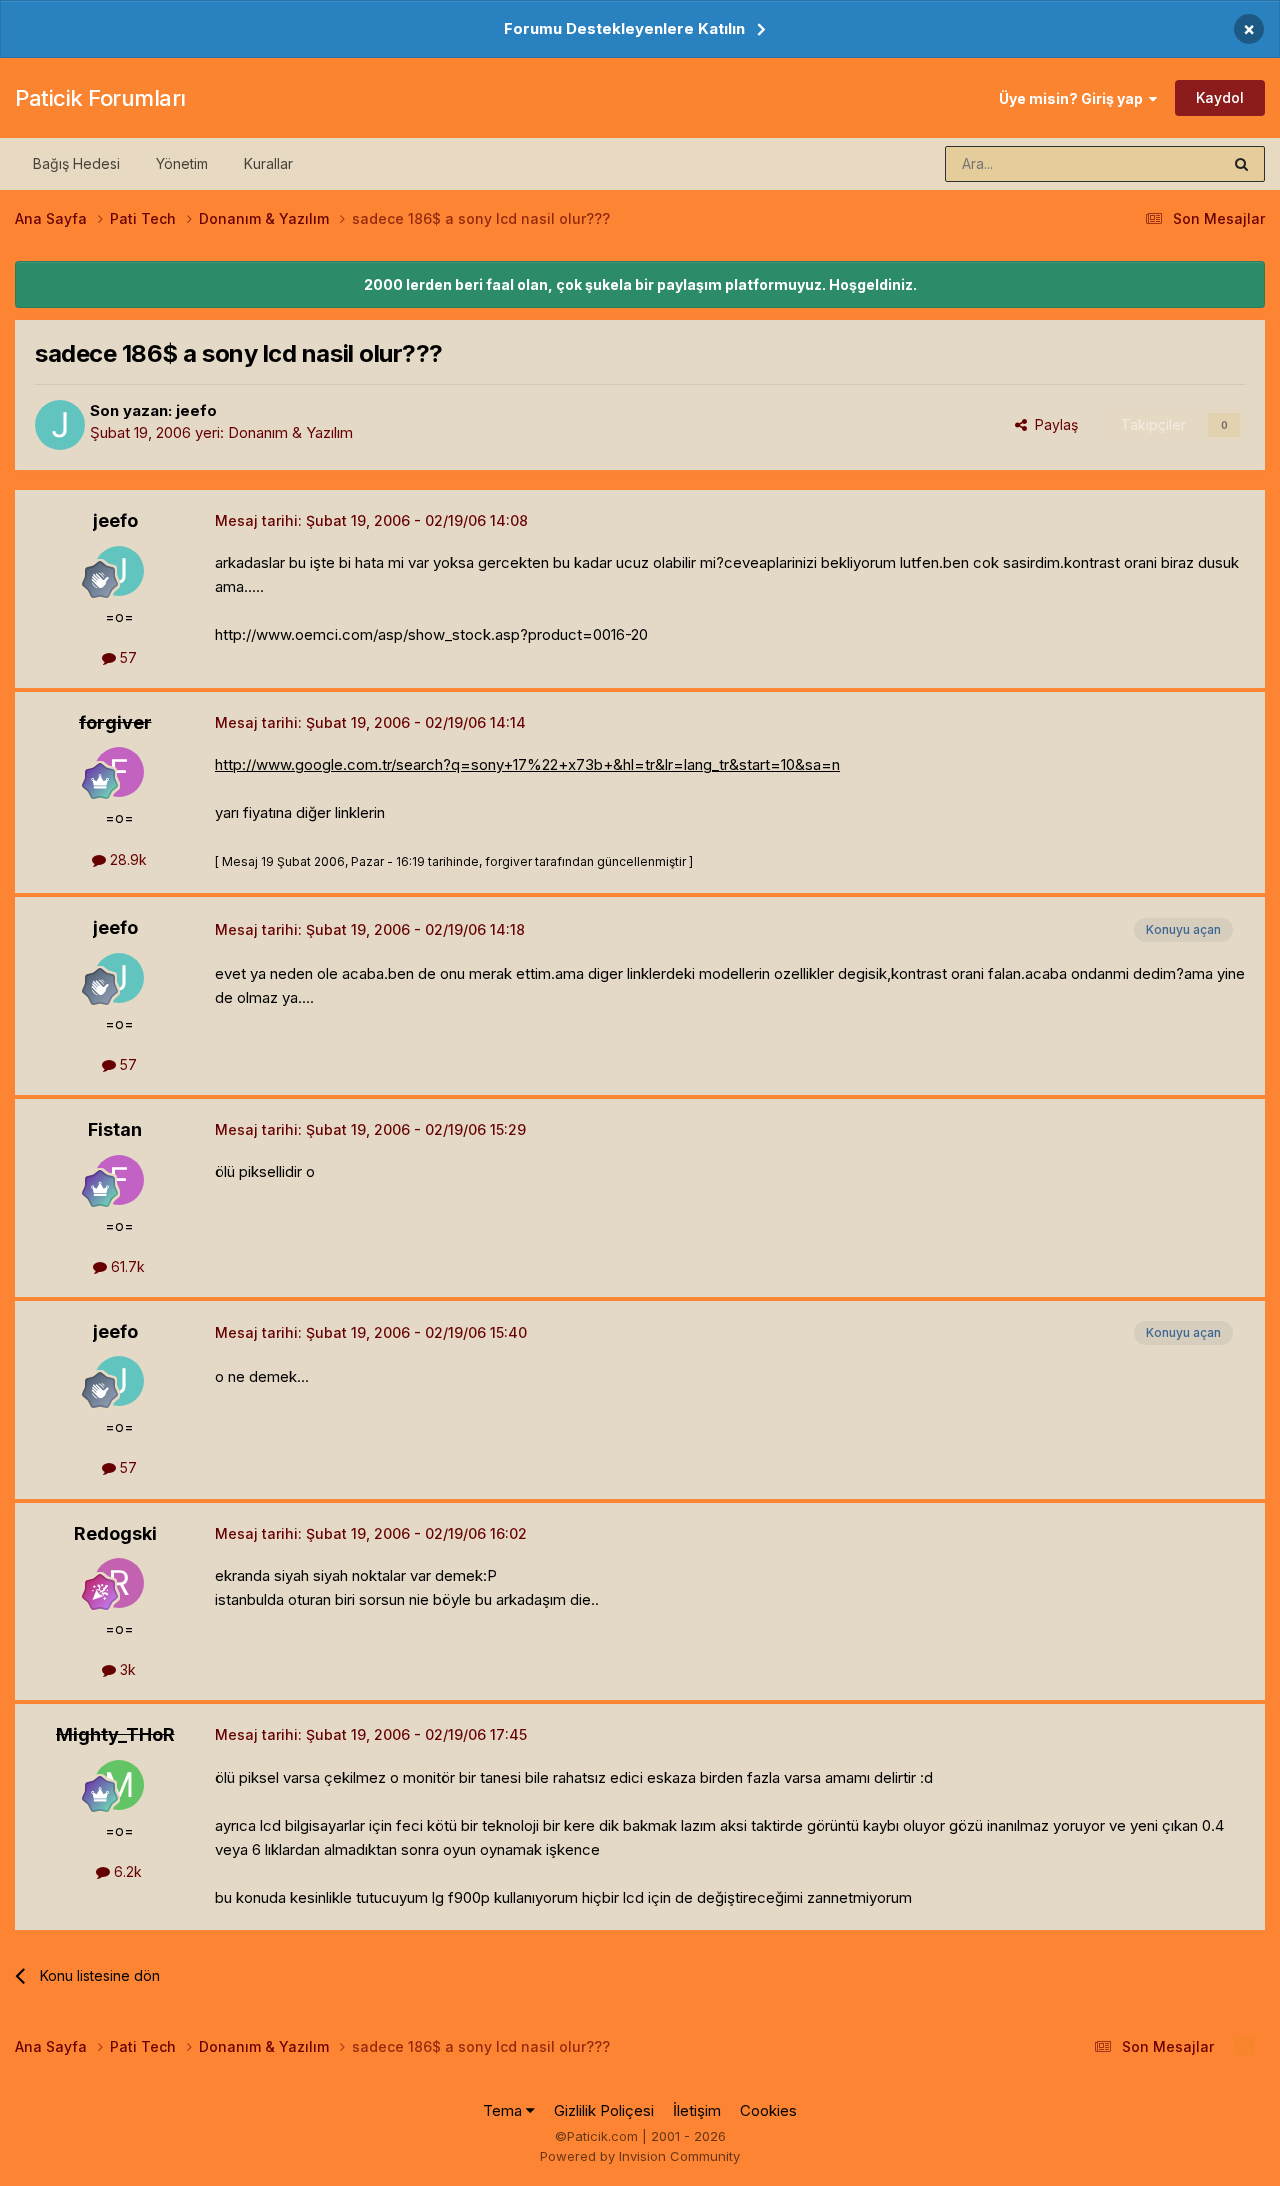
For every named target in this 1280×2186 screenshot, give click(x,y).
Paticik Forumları (100, 98)
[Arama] (1241, 164)
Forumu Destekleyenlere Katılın (624, 28)
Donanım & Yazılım (290, 432)
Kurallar (268, 163)
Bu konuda (1161, 163)
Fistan (115, 1129)
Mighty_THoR (115, 1734)
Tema (504, 2110)
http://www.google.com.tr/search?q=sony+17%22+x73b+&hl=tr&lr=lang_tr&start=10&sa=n (527, 764)
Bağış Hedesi (76, 163)
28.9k (126, 859)
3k (126, 1669)
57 (126, 657)
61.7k (126, 1266)
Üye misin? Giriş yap (1074, 98)
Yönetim (182, 163)
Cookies (768, 2110)
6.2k (126, 1871)
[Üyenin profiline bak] (60, 425)
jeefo (196, 410)
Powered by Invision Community (640, 2156)
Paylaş (1052, 424)
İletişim (697, 2110)
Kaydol (1220, 97)
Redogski (115, 1533)
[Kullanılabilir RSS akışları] (1244, 2047)
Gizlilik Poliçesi (604, 2110)
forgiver (115, 722)
